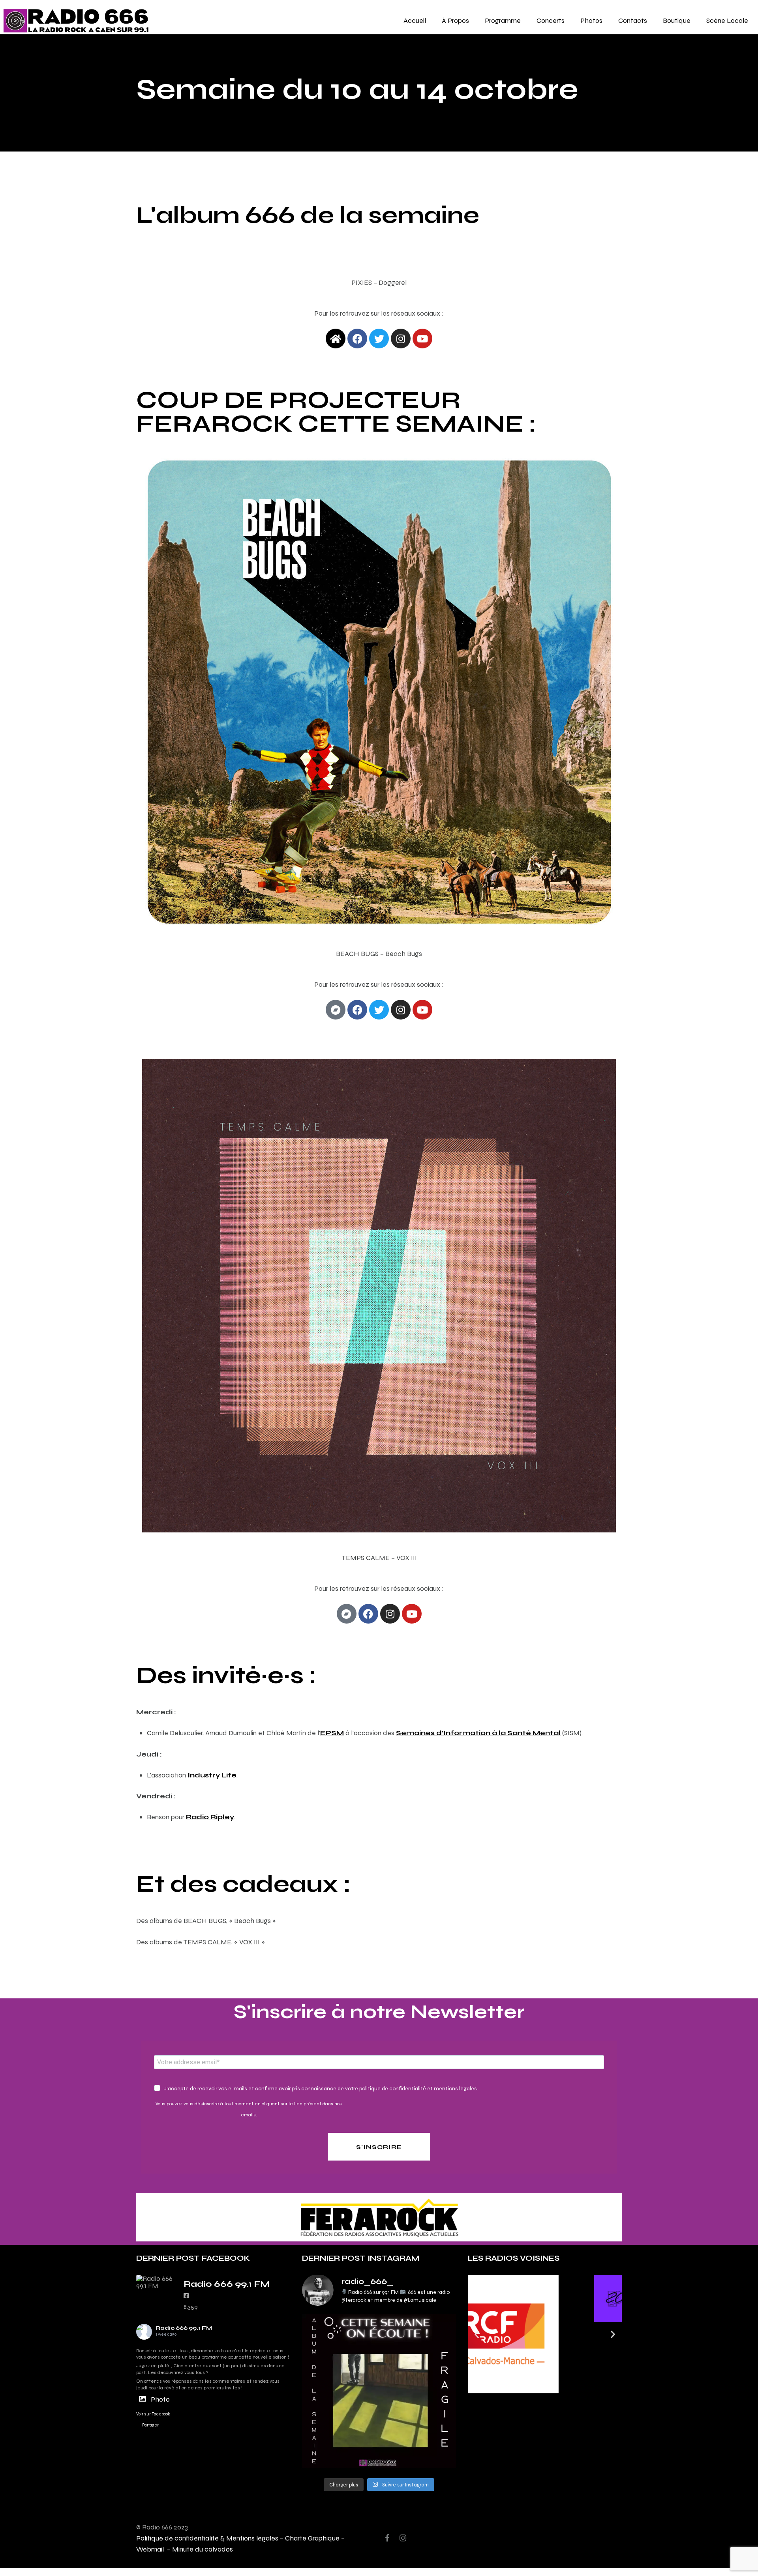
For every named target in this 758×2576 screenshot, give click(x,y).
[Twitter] (379, 339)
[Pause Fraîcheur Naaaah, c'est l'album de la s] (379, 2391)
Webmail (151, 2549)
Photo (160, 2399)
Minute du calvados (203, 2549)
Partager (150, 2425)
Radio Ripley (210, 1817)
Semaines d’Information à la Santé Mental (478, 1733)
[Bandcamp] (336, 1010)
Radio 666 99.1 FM (184, 2328)
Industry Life (212, 1775)
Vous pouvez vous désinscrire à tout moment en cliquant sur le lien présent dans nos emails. (249, 2109)
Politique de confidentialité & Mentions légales (207, 2538)
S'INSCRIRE (379, 2147)
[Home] (336, 339)
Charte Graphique (312, 2538)
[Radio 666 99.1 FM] (156, 2282)
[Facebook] (357, 1010)
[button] (477, 2334)
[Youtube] (422, 1010)
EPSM (332, 1733)
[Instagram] (401, 339)
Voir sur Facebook (153, 2414)
